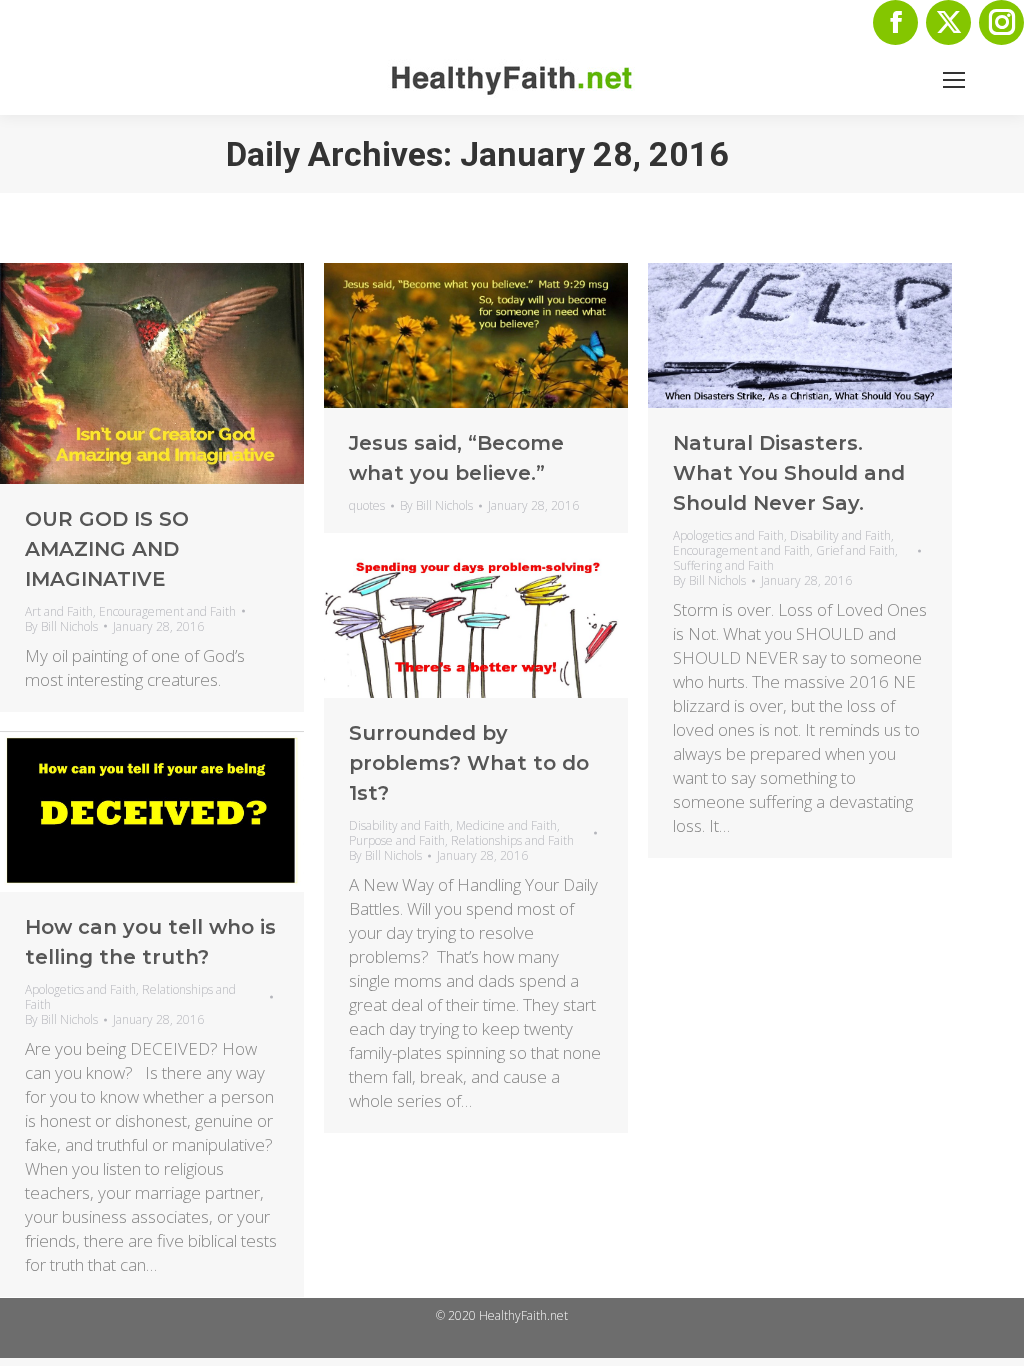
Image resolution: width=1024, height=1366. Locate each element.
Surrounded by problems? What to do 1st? (469, 763)
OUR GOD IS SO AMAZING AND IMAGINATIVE (107, 549)
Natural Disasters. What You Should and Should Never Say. (789, 473)
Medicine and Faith (506, 825)
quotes (367, 505)
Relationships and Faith (512, 840)
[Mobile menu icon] (954, 80)
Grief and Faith (855, 550)
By (61, 626)
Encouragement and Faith (167, 611)
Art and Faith (59, 611)
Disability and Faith (840, 535)
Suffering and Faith (723, 565)
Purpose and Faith (397, 840)
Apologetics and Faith (728, 535)
